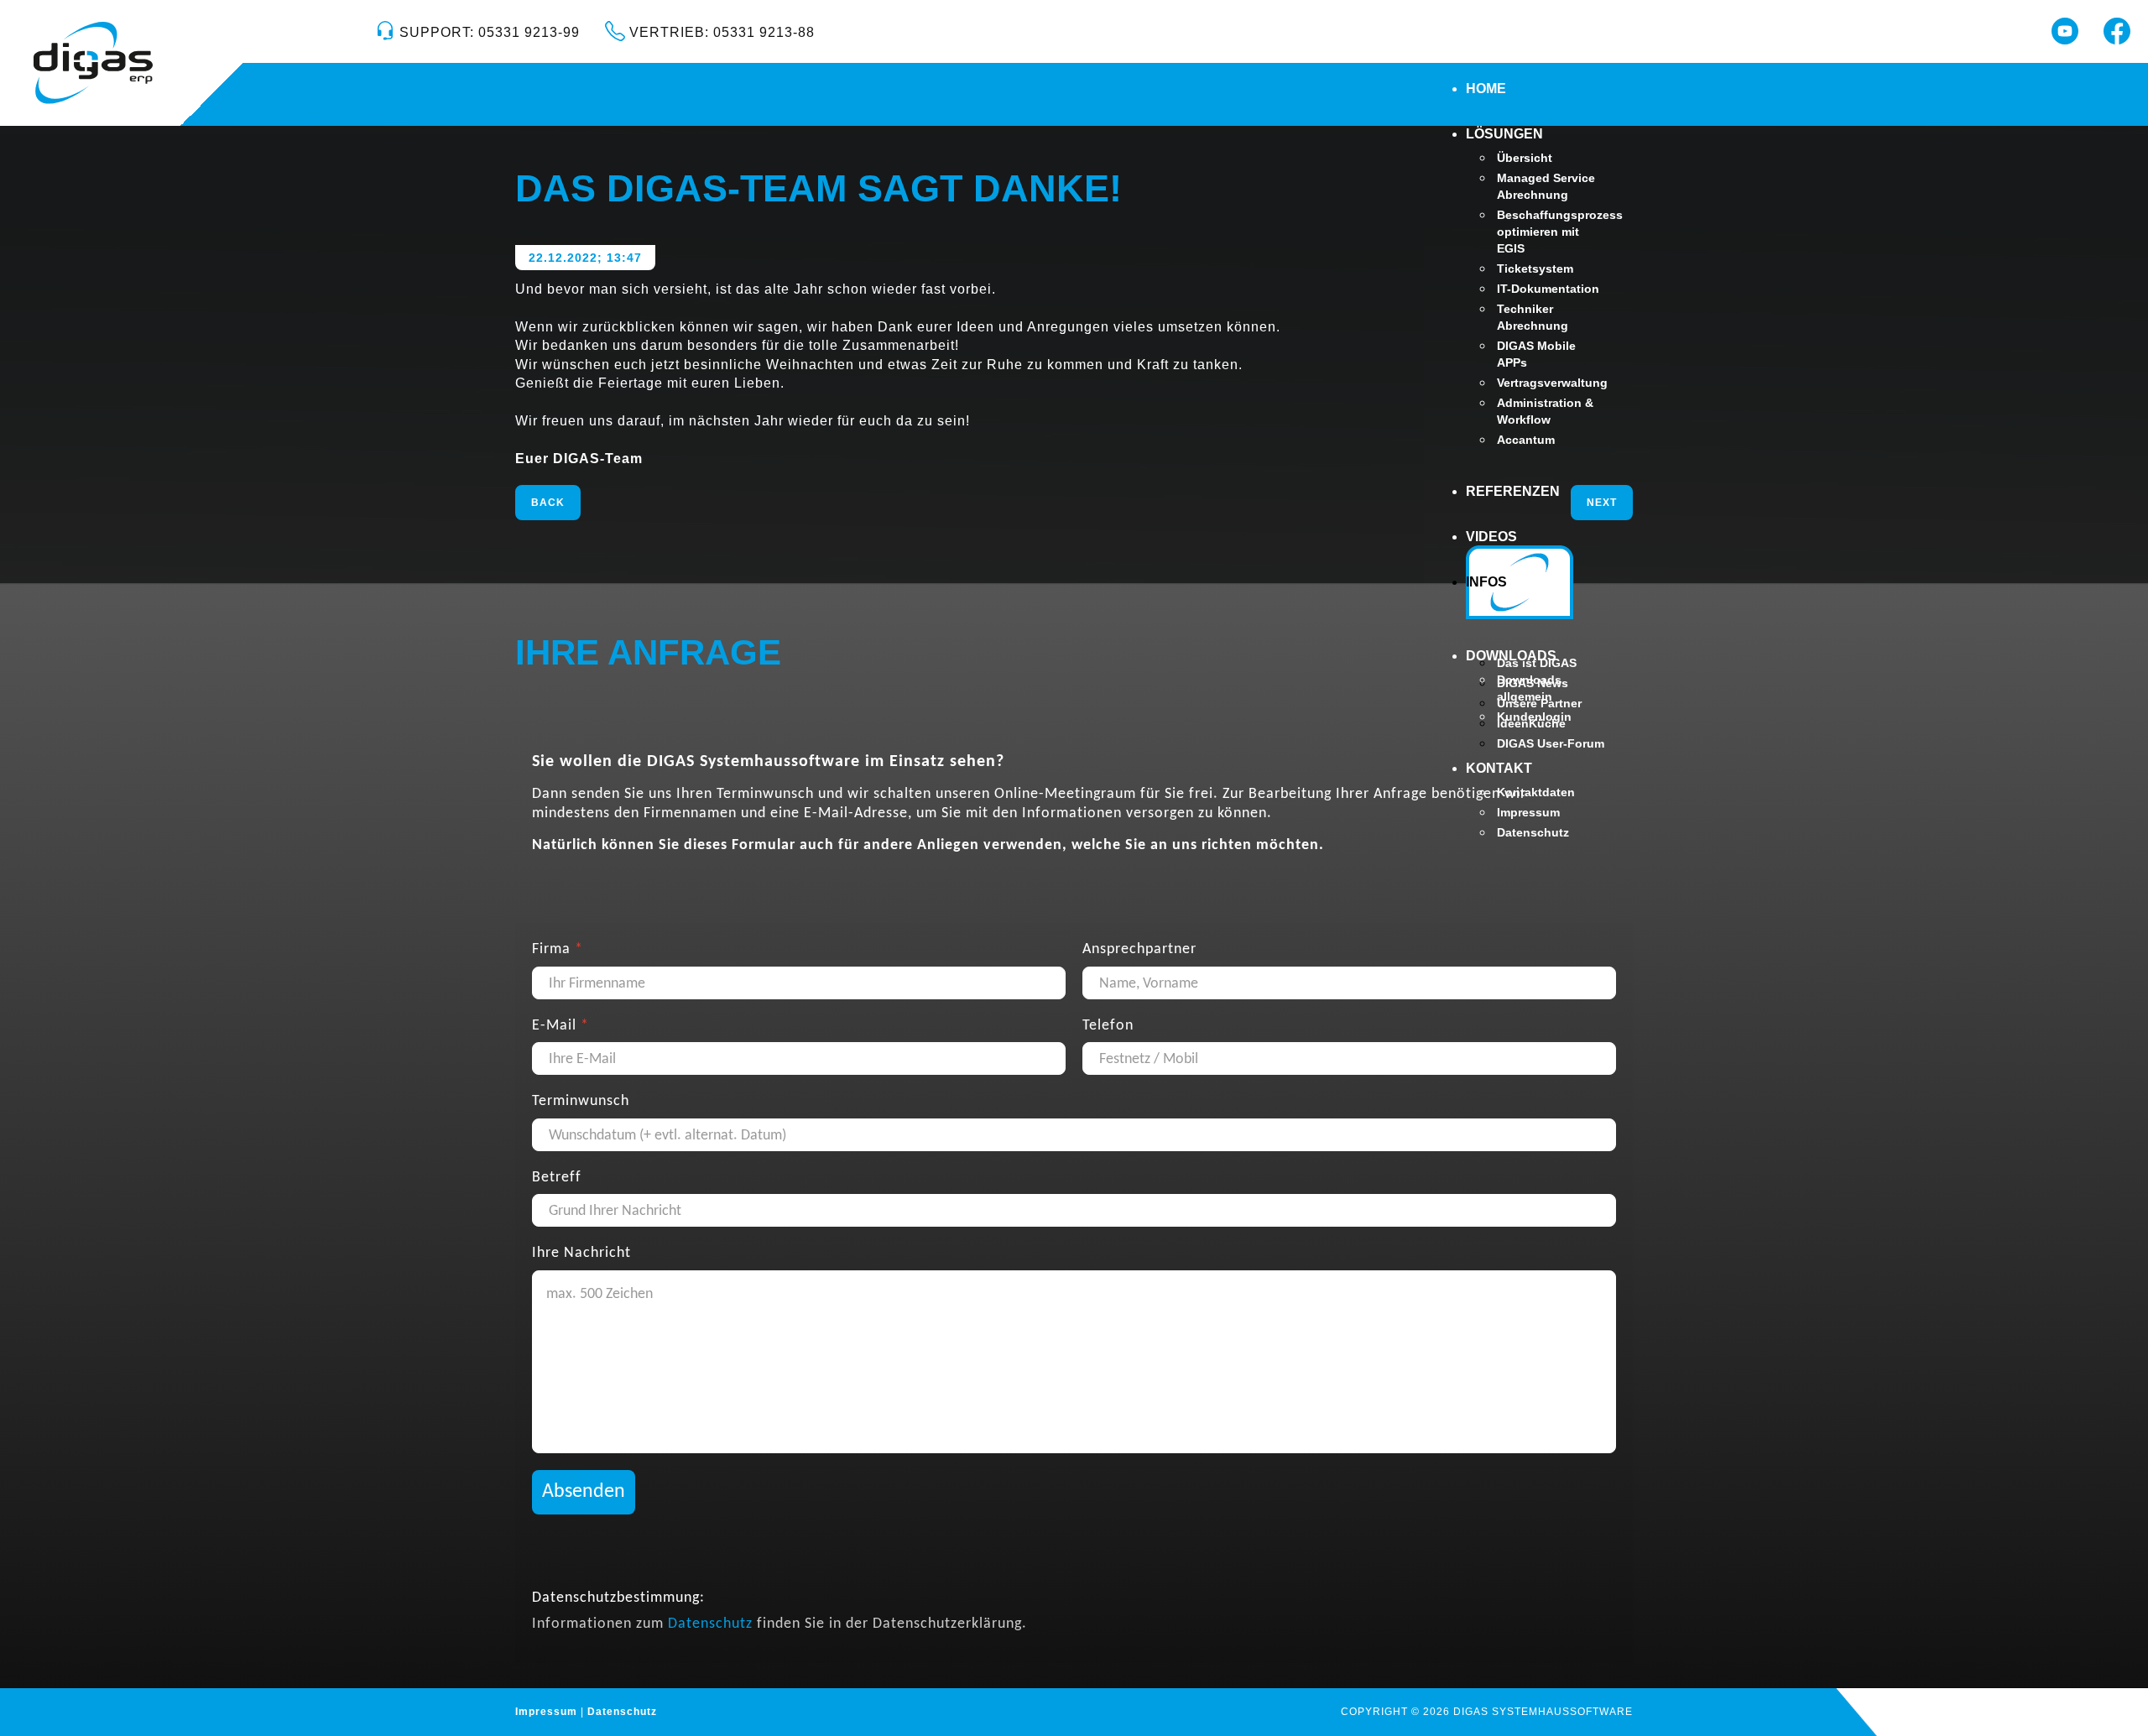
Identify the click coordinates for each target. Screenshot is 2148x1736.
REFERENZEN (1513, 491)
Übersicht (1525, 158)
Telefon (1108, 1025)
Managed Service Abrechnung (1546, 186)
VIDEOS (1491, 537)
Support (487, 32)
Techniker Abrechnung (1533, 317)
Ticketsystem (1535, 268)
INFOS (1486, 582)
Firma (558, 949)
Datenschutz (1533, 832)
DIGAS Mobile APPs (1536, 354)
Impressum (1528, 812)
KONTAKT (1499, 768)
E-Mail (560, 1025)
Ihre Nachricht (581, 1253)
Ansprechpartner (1139, 949)
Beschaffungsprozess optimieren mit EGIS (1551, 232)
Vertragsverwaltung (1551, 383)
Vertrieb (720, 32)
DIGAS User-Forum (1551, 743)
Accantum (1526, 440)
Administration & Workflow (1545, 411)
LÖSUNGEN (1504, 134)
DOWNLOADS (1511, 656)
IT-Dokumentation (1548, 289)
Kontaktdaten (1536, 792)
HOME (1486, 89)
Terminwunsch (581, 1101)
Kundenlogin (1534, 717)
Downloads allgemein (1529, 688)
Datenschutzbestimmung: (618, 1597)
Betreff (557, 1177)
